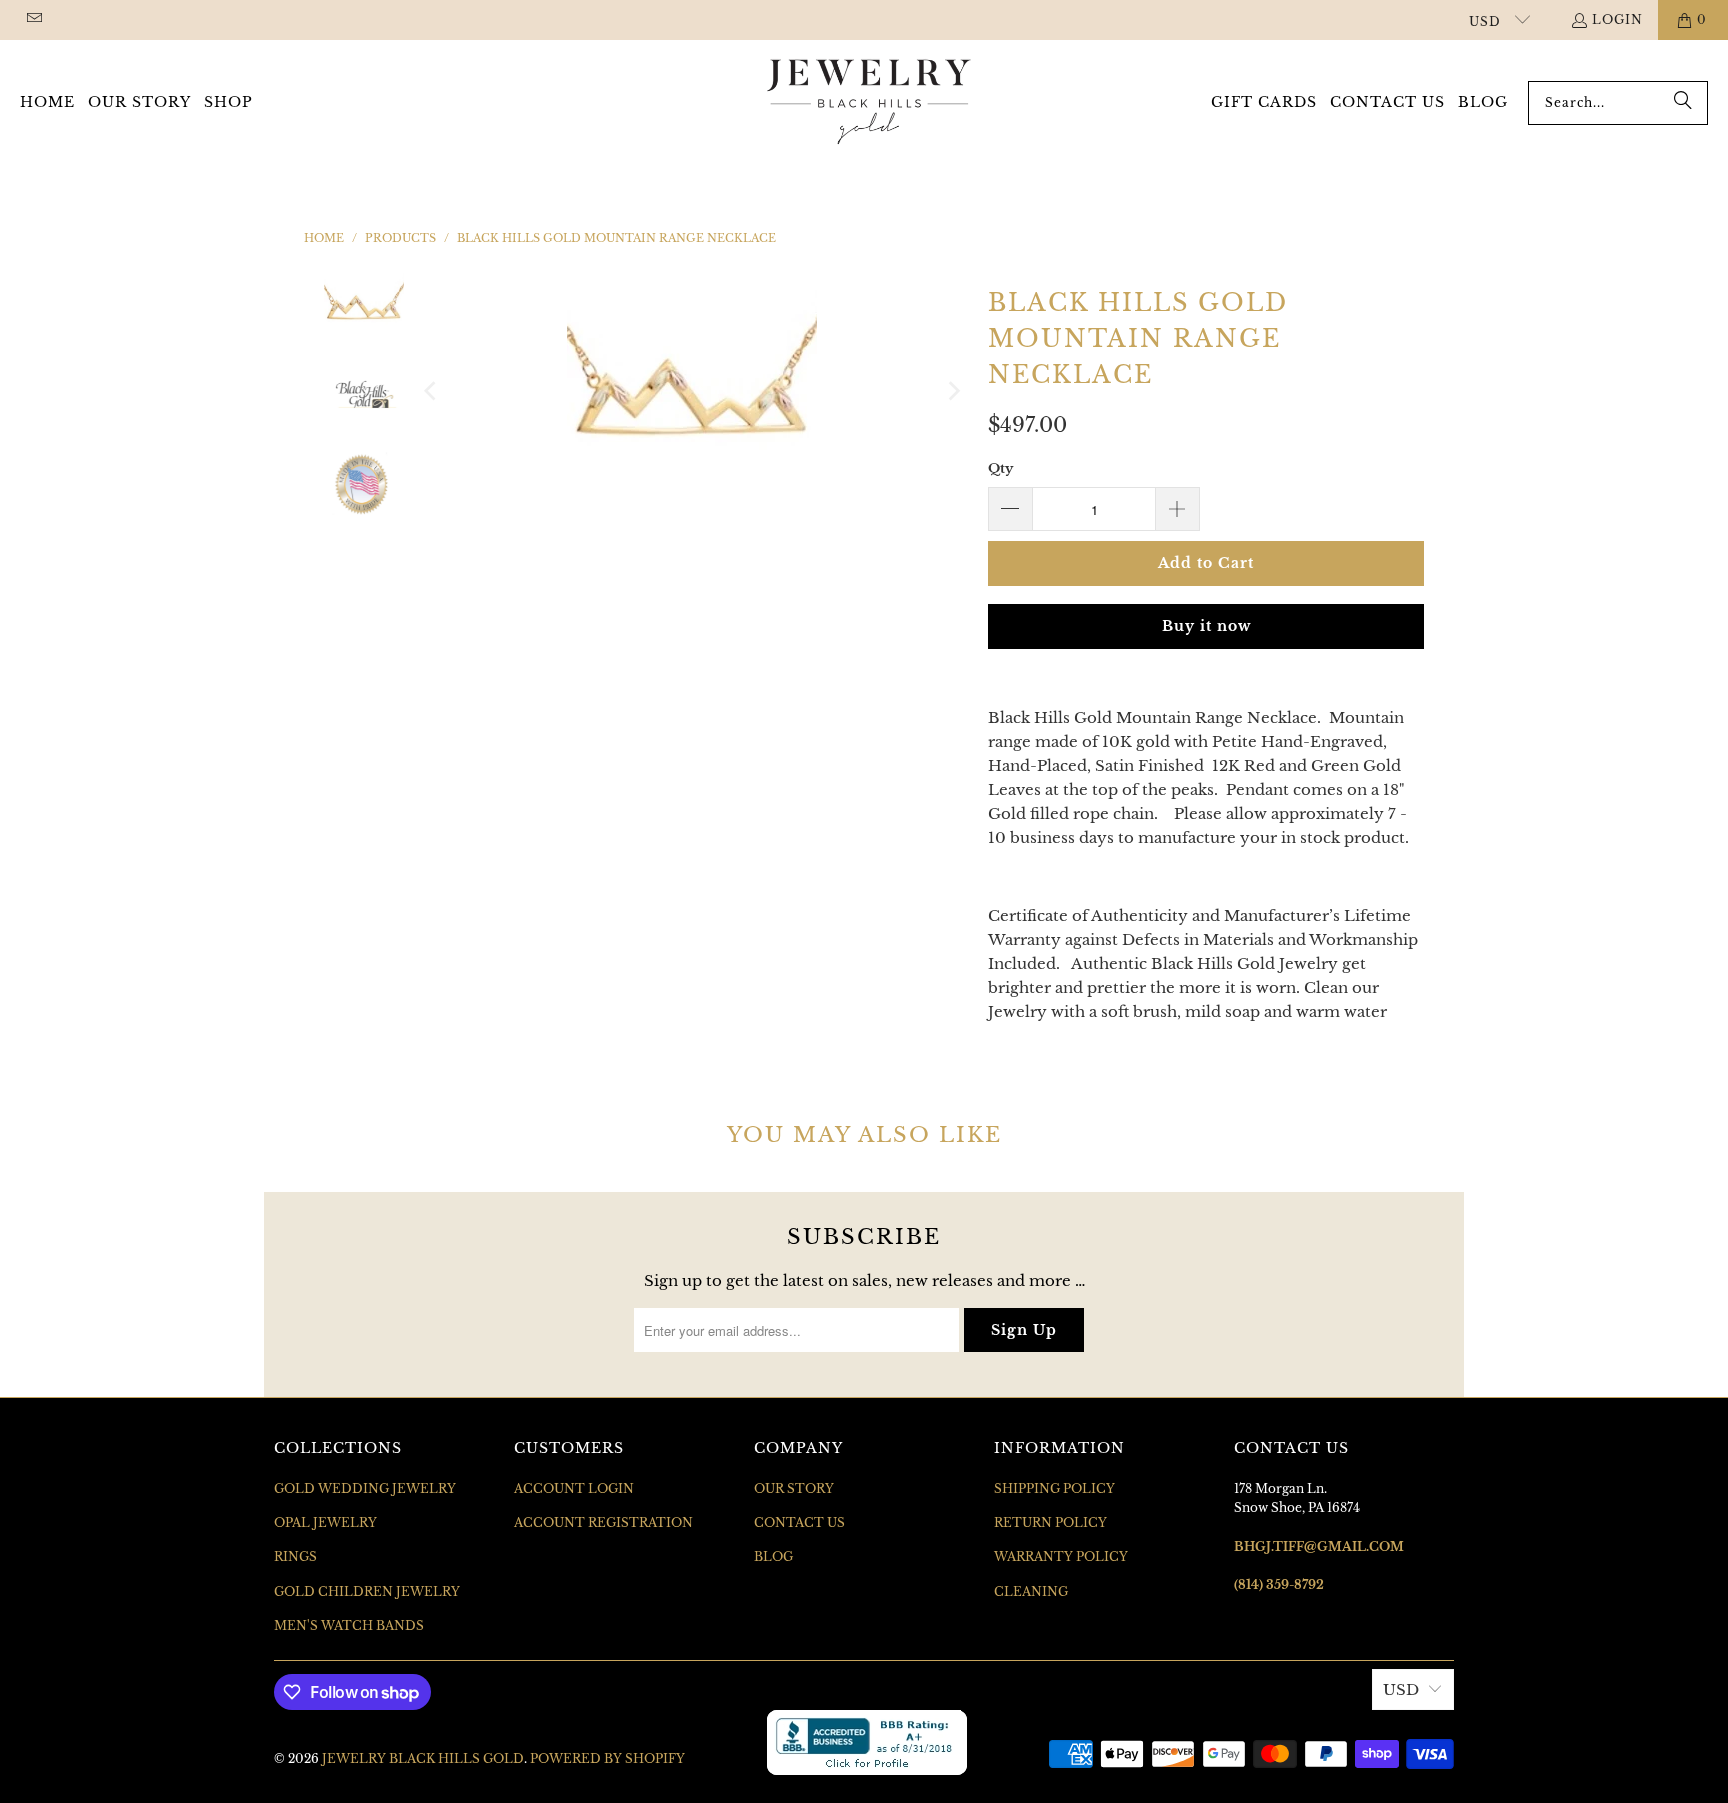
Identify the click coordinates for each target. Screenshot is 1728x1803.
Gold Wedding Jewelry (365, 1488)
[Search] (1683, 103)
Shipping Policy (1054, 1488)
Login (1617, 19)
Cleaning (1031, 1591)
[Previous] (432, 391)
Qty (1000, 468)
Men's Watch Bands (349, 1625)
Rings (295, 1556)
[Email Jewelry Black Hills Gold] (33, 19)
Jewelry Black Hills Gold (423, 1758)
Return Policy (1050, 1522)
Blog (773, 1556)
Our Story (794, 1488)
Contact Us (799, 1522)
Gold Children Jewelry (367, 1591)
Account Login (574, 1488)
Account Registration (603, 1522)
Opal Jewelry (325, 1522)
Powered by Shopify (607, 1758)
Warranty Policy (1061, 1556)
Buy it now (1206, 626)
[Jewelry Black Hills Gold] (869, 103)
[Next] (953, 391)
